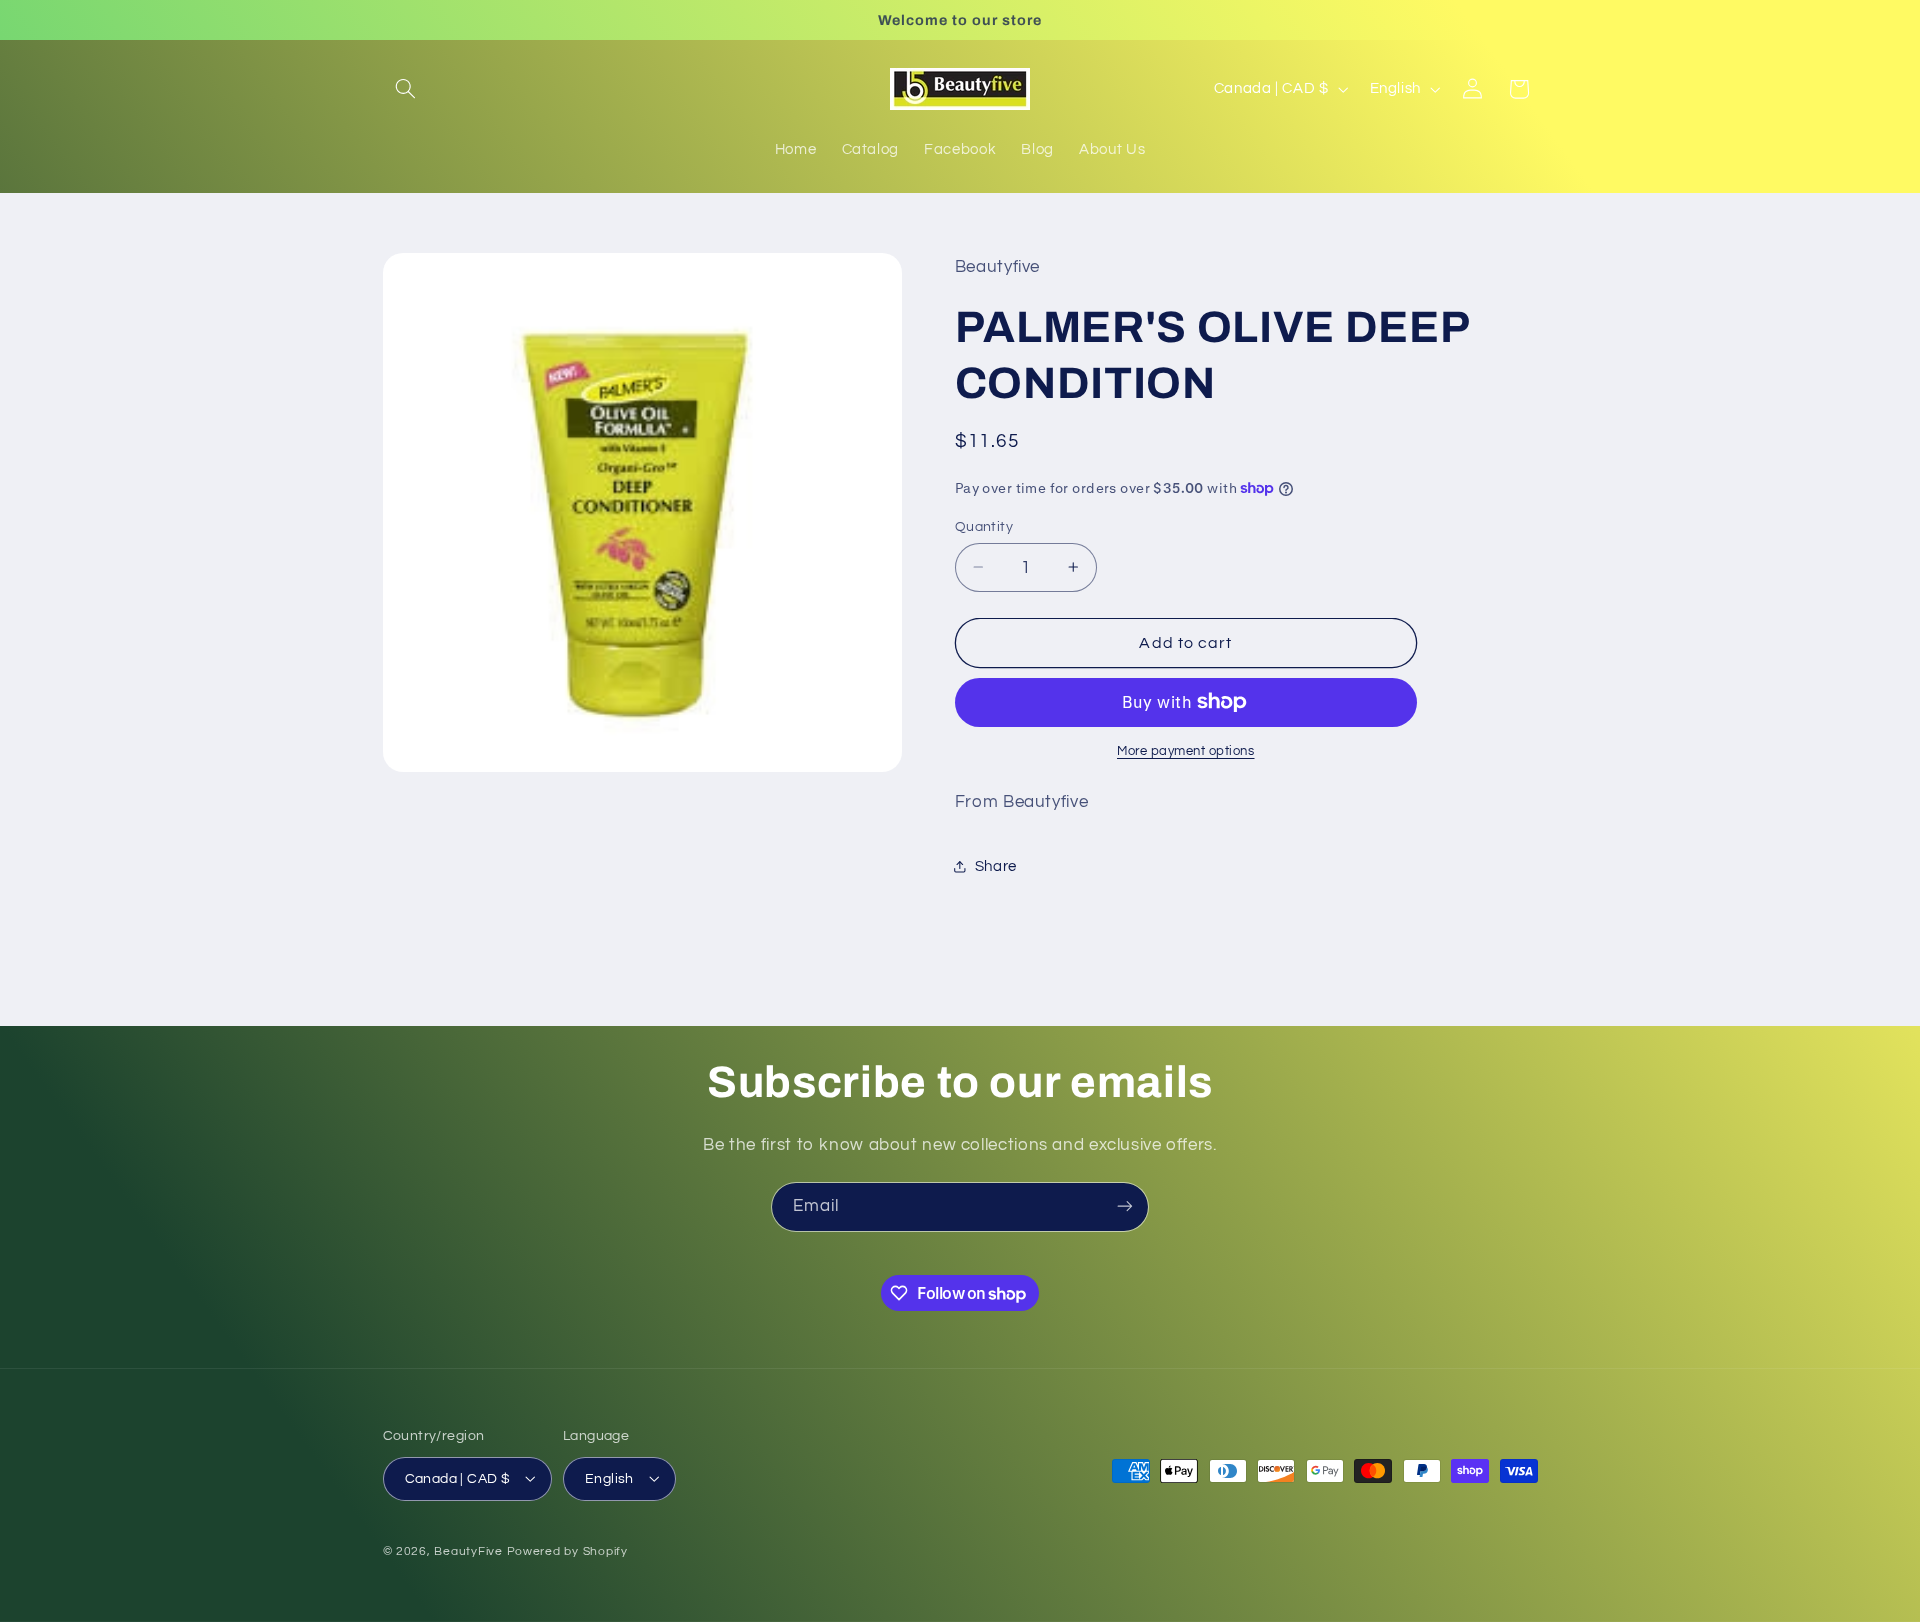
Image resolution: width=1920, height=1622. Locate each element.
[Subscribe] (1125, 1206)
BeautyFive (468, 1550)
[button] (406, 89)
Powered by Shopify (567, 1550)
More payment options (1186, 751)
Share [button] (996, 865)
